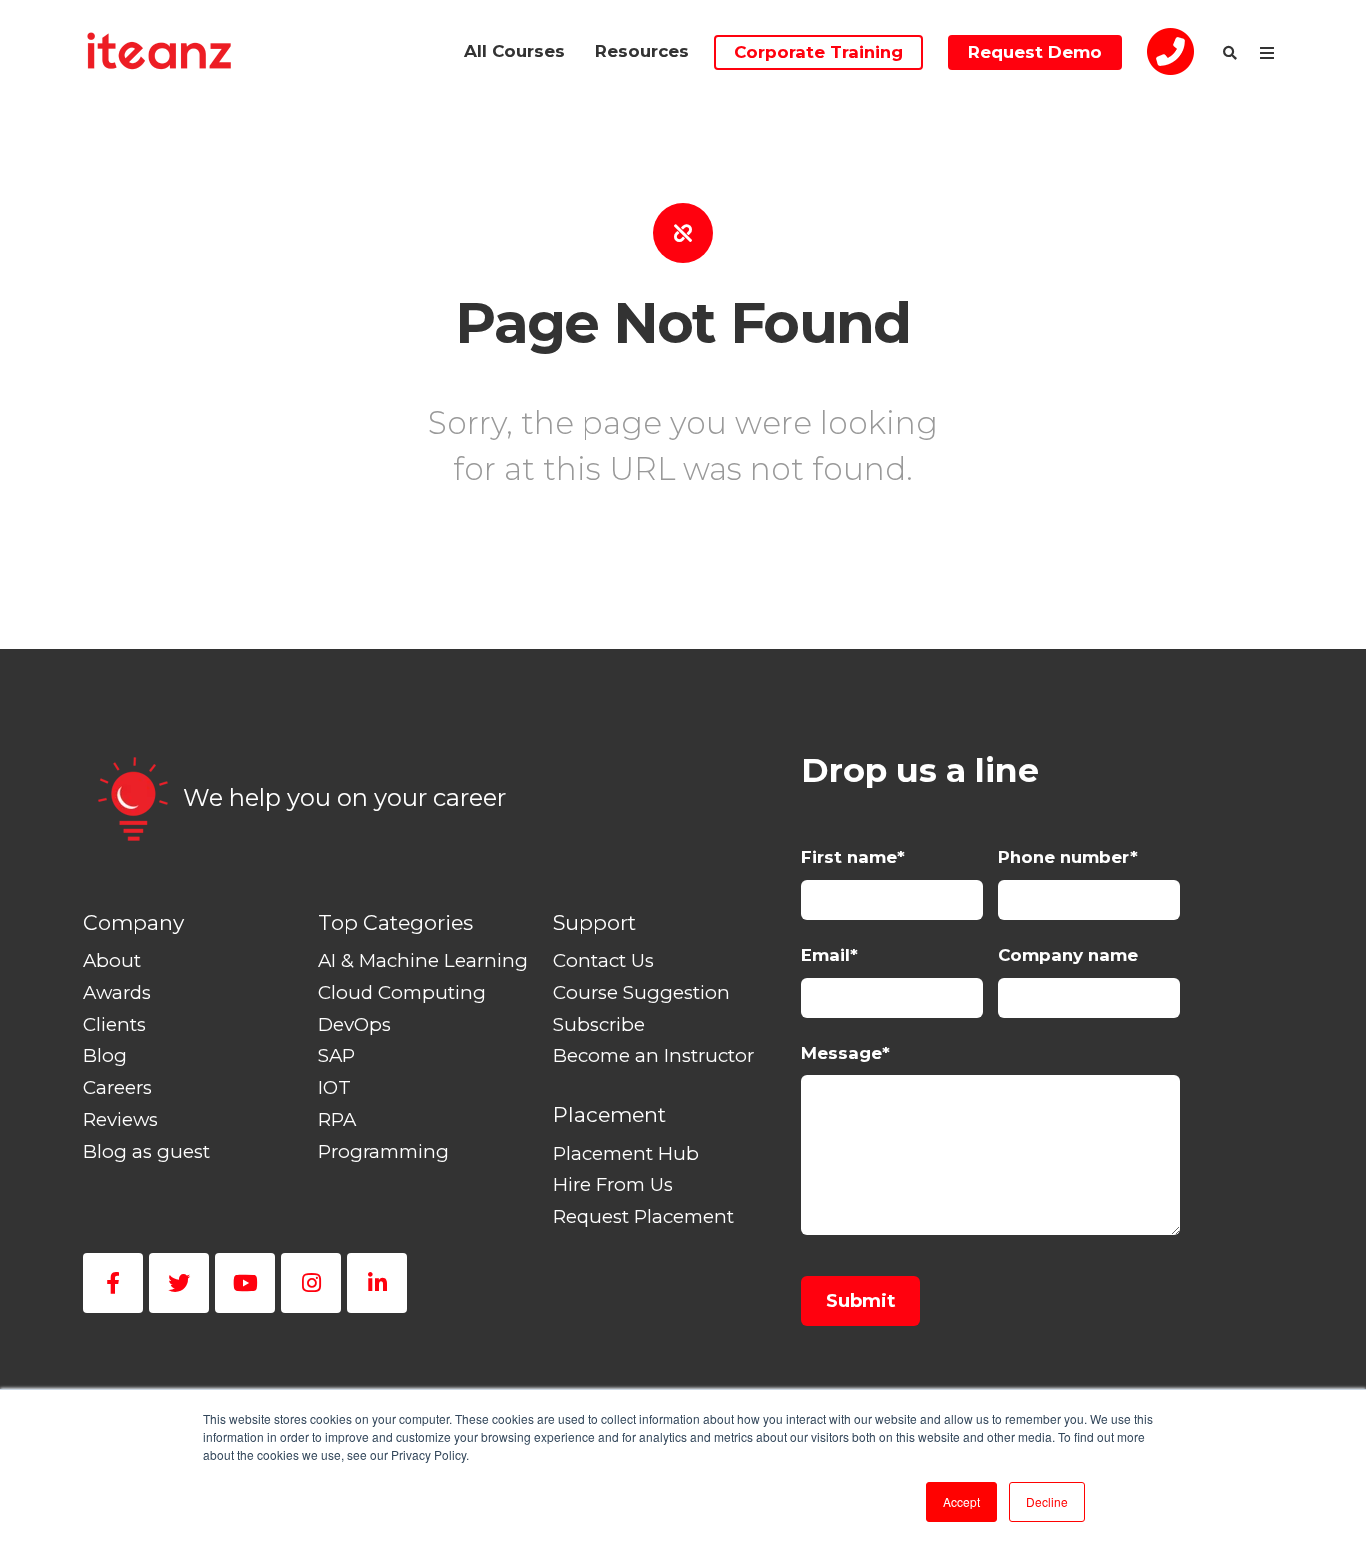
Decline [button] (1047, 1501)
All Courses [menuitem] (514, 51)
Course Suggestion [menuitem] (641, 992)
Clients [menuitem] (114, 1024)
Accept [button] (961, 1501)
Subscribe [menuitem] (599, 1024)
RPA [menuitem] (337, 1119)
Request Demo (1035, 52)
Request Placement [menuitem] (643, 1216)
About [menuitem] (112, 960)
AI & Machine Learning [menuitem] (423, 960)
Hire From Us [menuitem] (613, 1184)
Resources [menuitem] (642, 51)
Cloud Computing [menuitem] (402, 992)
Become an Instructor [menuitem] (653, 1055)
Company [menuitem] (133, 922)
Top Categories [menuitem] (395, 922)
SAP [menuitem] (336, 1055)
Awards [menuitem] (117, 992)
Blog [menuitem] (105, 1055)
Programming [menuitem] (383, 1151)
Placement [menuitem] (609, 1114)
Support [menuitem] (594, 922)
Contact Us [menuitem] (603, 960)
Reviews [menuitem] (120, 1119)
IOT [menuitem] (334, 1087)
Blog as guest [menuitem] (146, 1151)
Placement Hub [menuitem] (626, 1153)
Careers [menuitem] (117, 1087)
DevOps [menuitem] (354, 1024)
